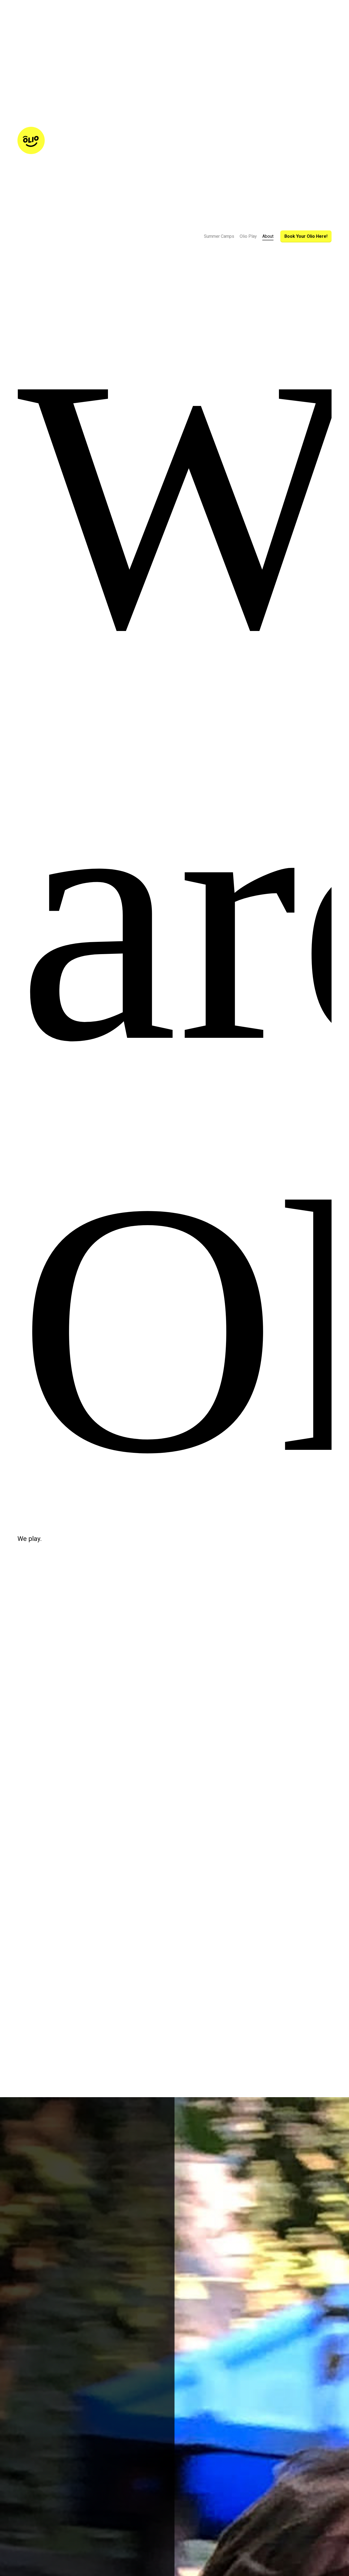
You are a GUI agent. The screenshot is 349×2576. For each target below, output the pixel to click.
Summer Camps (219, 236)
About (268, 236)
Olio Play (248, 236)
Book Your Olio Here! (306, 236)
